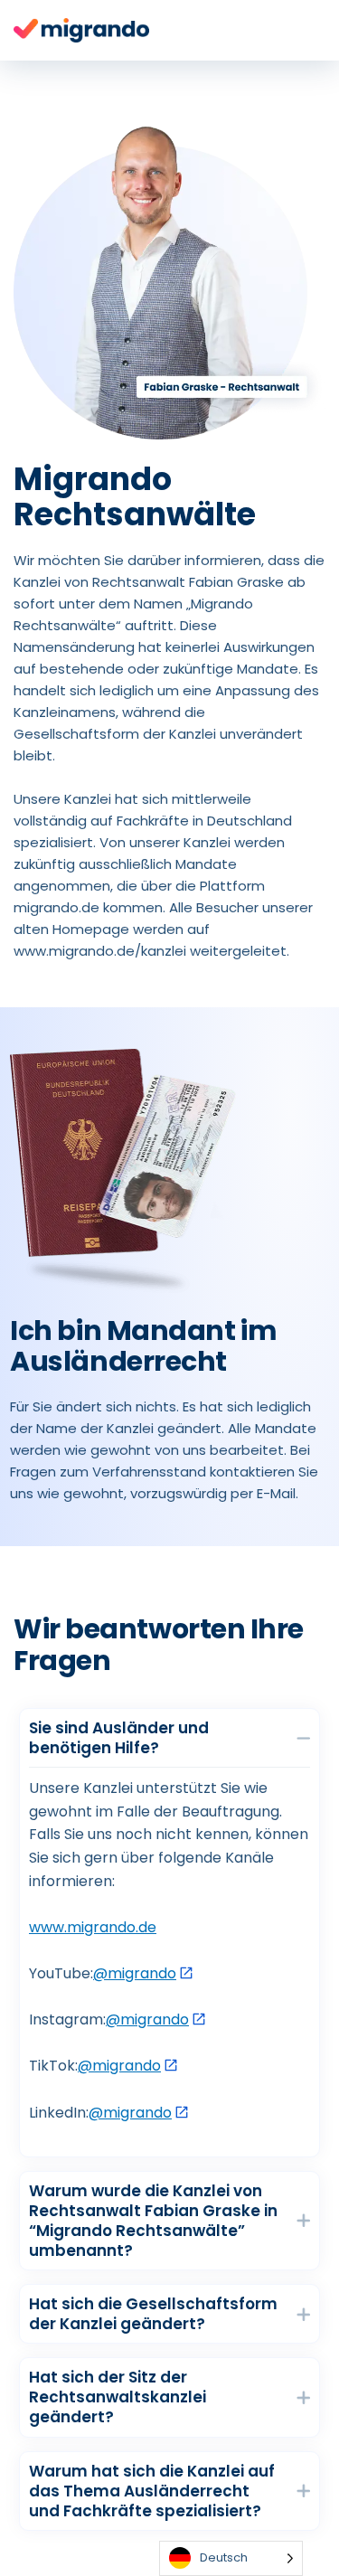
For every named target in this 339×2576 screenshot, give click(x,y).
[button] (169, 1738)
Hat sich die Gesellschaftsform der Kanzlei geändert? (153, 2314)
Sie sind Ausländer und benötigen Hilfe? (119, 1738)
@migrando (135, 1973)
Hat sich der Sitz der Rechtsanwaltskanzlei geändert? (118, 2397)
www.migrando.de (93, 1927)
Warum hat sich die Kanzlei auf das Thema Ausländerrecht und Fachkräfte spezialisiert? (152, 2491)
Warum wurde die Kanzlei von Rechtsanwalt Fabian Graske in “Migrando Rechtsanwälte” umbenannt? (153, 2221)
